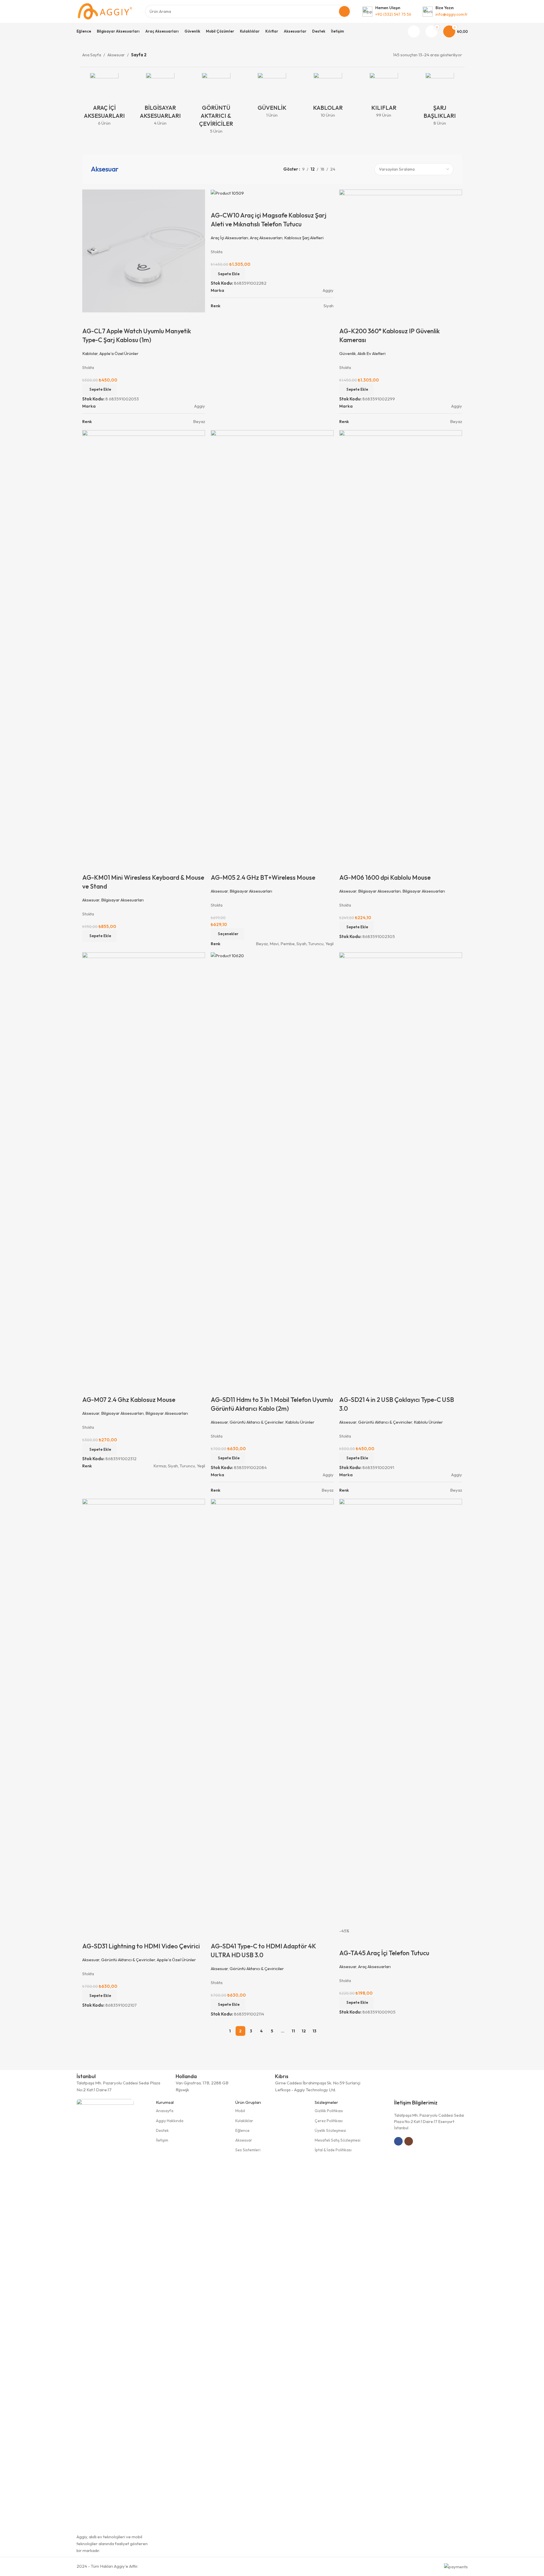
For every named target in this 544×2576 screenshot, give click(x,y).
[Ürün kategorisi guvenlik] (272, 97)
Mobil (240, 2111)
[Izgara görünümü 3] (356, 169)
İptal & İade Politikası (333, 2150)
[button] (357, 2003)
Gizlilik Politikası (329, 2111)
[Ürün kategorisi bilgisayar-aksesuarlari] (160, 101)
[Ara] (344, 11)
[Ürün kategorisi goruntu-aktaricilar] (216, 105)
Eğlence (242, 2130)
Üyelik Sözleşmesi (330, 2130)
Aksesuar (116, 55)
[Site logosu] (105, 11)
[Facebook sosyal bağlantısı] (398, 2141)
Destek (162, 2130)
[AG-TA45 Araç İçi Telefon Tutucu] (401, 1713)
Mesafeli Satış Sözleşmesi (338, 2140)
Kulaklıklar (244, 2121)
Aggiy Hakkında (170, 2121)
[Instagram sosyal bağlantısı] (409, 2141)
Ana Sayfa (92, 55)
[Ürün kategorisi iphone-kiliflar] (384, 97)
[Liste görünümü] (346, 169)
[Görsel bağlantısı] (105, 2313)
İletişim (162, 2140)
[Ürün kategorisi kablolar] (328, 97)
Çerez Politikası (329, 2121)
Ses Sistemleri (248, 2150)
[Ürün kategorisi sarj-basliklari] (440, 101)
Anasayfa (165, 2111)
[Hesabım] (414, 31)
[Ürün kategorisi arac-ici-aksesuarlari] (105, 101)
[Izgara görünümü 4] (366, 169)
